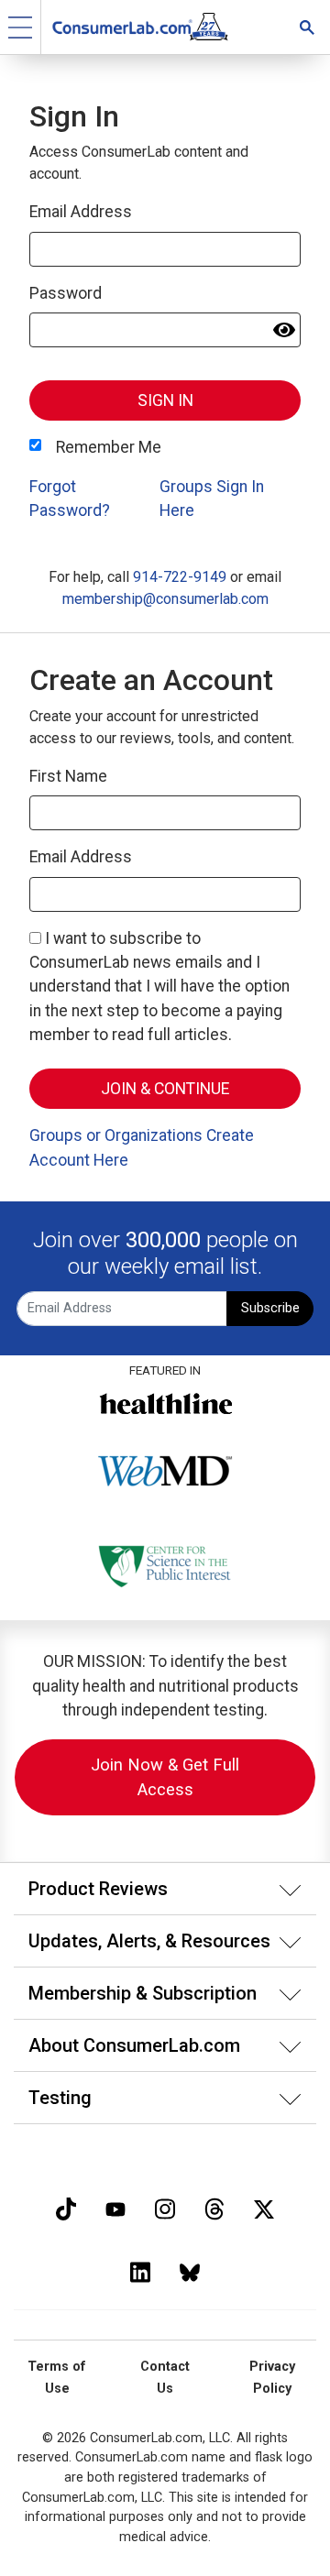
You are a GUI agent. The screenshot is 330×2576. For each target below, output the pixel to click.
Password (66, 293)
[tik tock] (66, 2207)
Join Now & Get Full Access (165, 1777)
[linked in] (140, 2270)
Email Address (81, 212)
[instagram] (165, 2207)
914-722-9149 (180, 577)
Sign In (165, 400)
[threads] (214, 2207)
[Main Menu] (21, 27)
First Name (68, 776)
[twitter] (264, 2207)
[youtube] (115, 2207)
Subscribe (270, 1308)
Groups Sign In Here (212, 499)
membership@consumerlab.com (165, 599)
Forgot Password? (70, 499)
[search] (307, 27)
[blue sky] (190, 2270)
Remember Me (109, 447)
